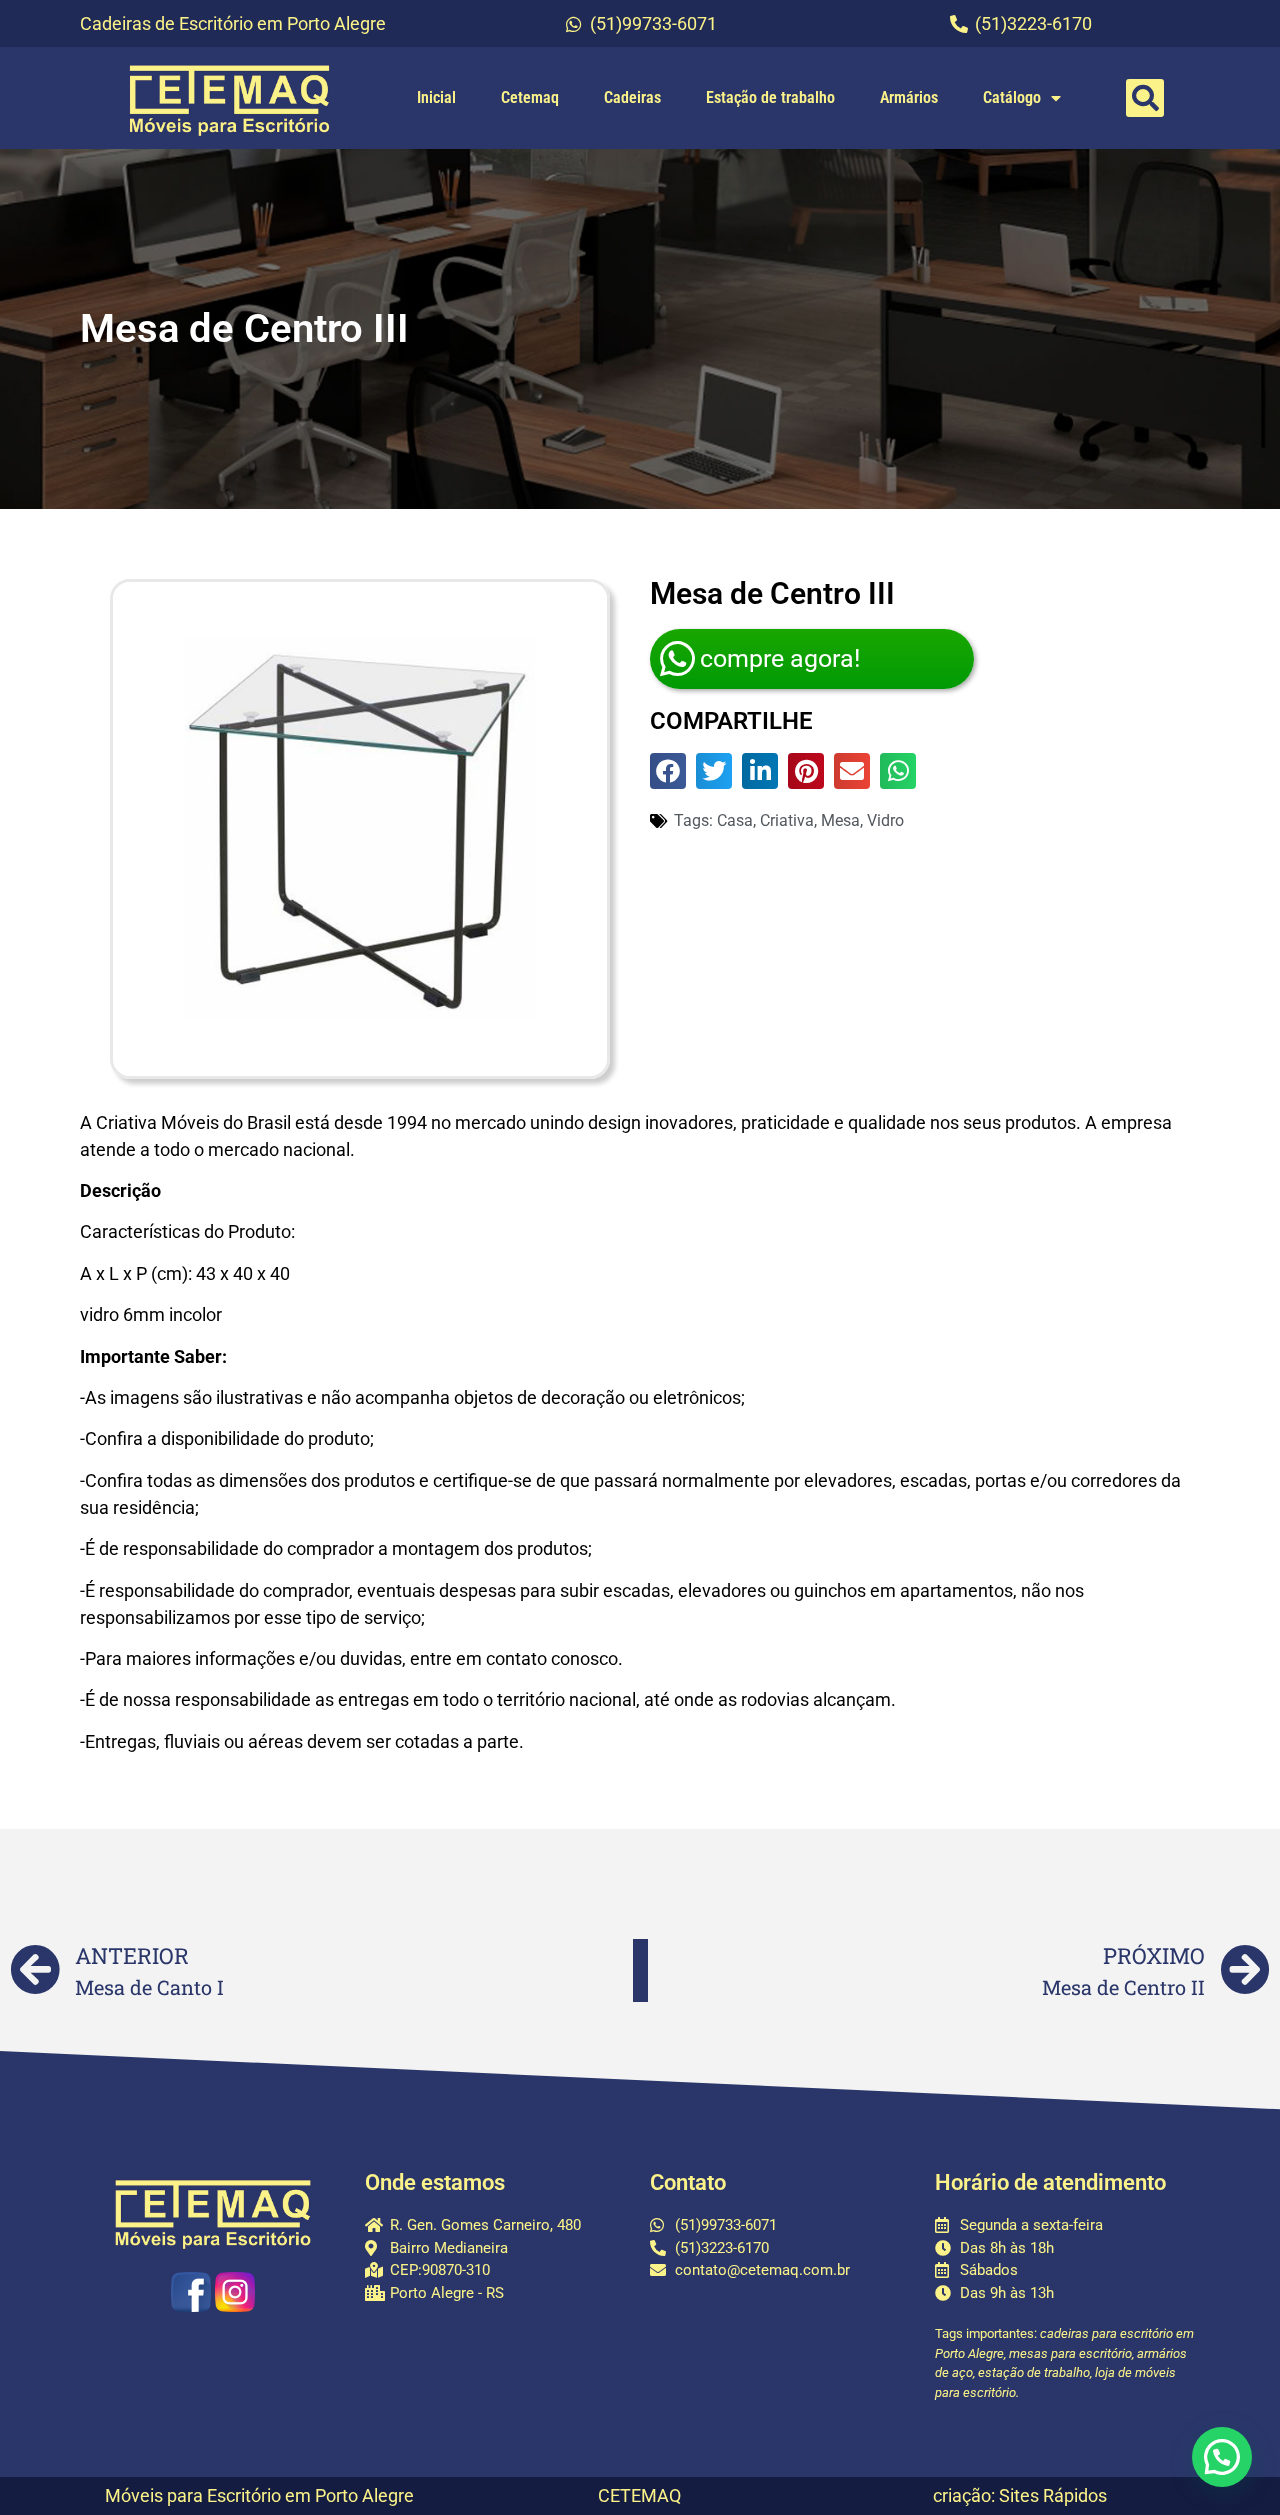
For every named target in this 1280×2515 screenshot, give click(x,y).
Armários (909, 97)
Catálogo (1012, 97)
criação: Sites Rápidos (1020, 2495)
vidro (885, 820)
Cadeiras (632, 97)
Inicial (436, 97)
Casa (735, 820)
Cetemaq (530, 97)
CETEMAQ (639, 2495)
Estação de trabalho (770, 97)
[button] (1145, 98)
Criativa (787, 820)
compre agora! (780, 658)
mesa (840, 820)
